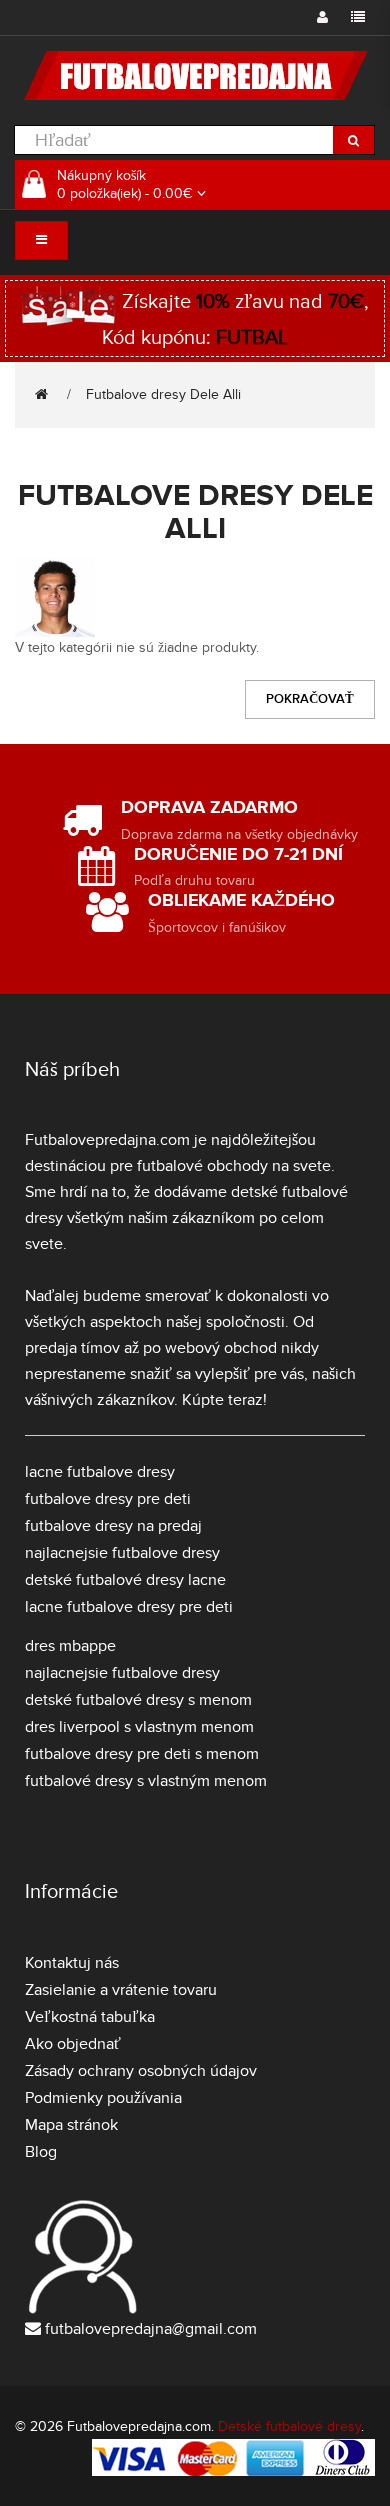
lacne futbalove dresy (100, 1472)
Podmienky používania (103, 2098)
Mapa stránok (71, 2125)
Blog (41, 2152)
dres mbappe (70, 1646)
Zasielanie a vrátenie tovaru (121, 1990)
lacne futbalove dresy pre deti (129, 1607)
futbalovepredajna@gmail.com (151, 2329)
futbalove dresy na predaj (113, 1526)
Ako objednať (73, 2044)
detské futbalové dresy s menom (138, 1700)
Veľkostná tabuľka (90, 2017)
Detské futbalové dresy (289, 2426)
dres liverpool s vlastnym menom (139, 1727)
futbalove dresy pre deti (108, 1499)
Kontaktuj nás (72, 1963)
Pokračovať (310, 699)
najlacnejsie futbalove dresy (122, 1553)
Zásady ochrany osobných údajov (141, 2071)
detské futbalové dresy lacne (125, 1580)
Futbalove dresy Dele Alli (163, 394)
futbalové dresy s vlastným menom (146, 1781)
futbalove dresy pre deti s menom (142, 1754)
